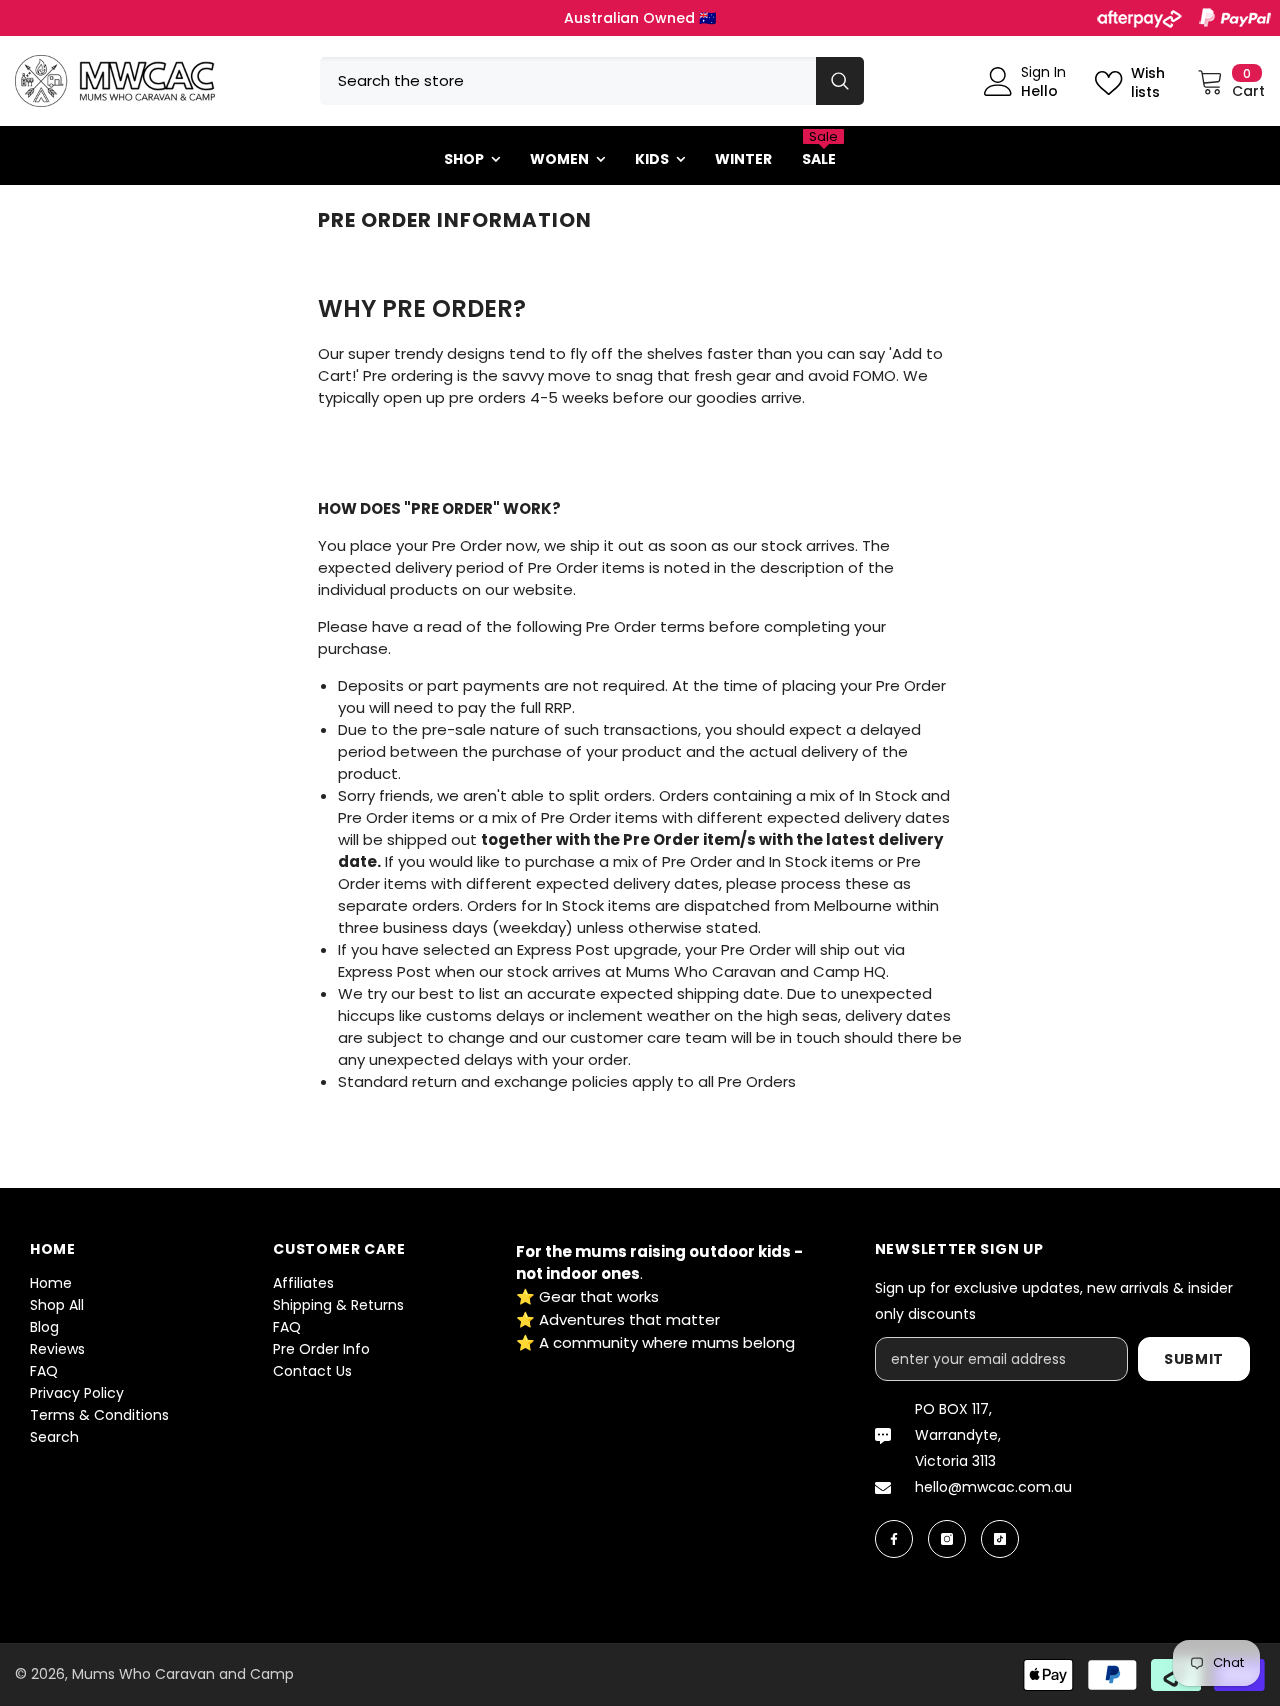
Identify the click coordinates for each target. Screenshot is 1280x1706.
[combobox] (568, 81)
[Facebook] (894, 1539)
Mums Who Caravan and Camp (183, 1674)
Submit (1194, 1359)
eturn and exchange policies (522, 1081)
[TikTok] (1000, 1539)
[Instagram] (947, 1539)
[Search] (592, 81)
